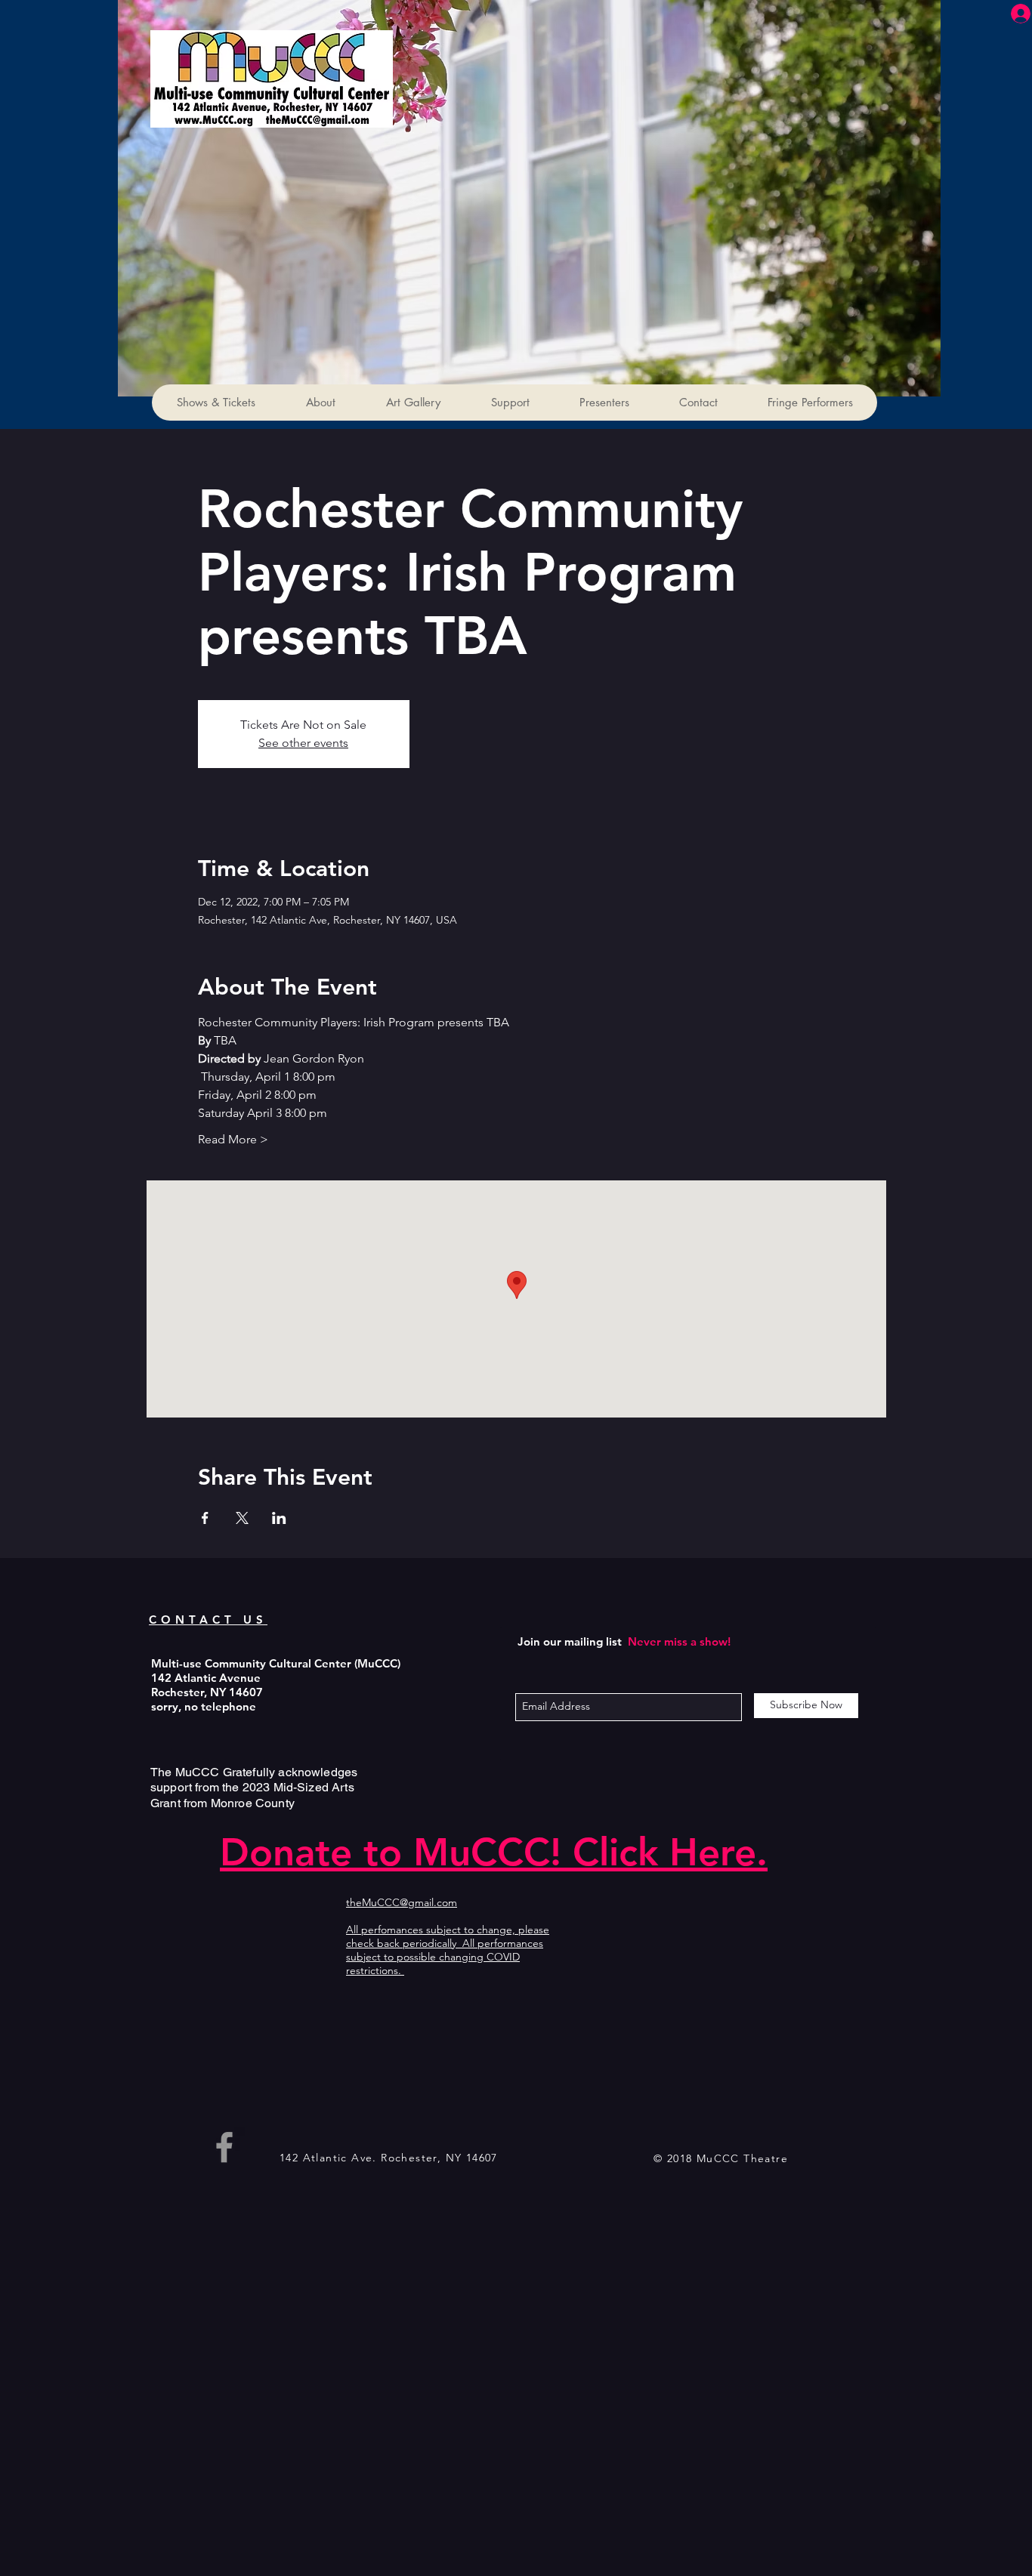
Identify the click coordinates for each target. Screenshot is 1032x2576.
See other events (303, 743)
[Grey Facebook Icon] (224, 2147)
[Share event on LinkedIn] (279, 1518)
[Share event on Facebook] (205, 1518)
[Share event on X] (242, 1518)
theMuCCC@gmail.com (402, 1902)
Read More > (233, 1139)
